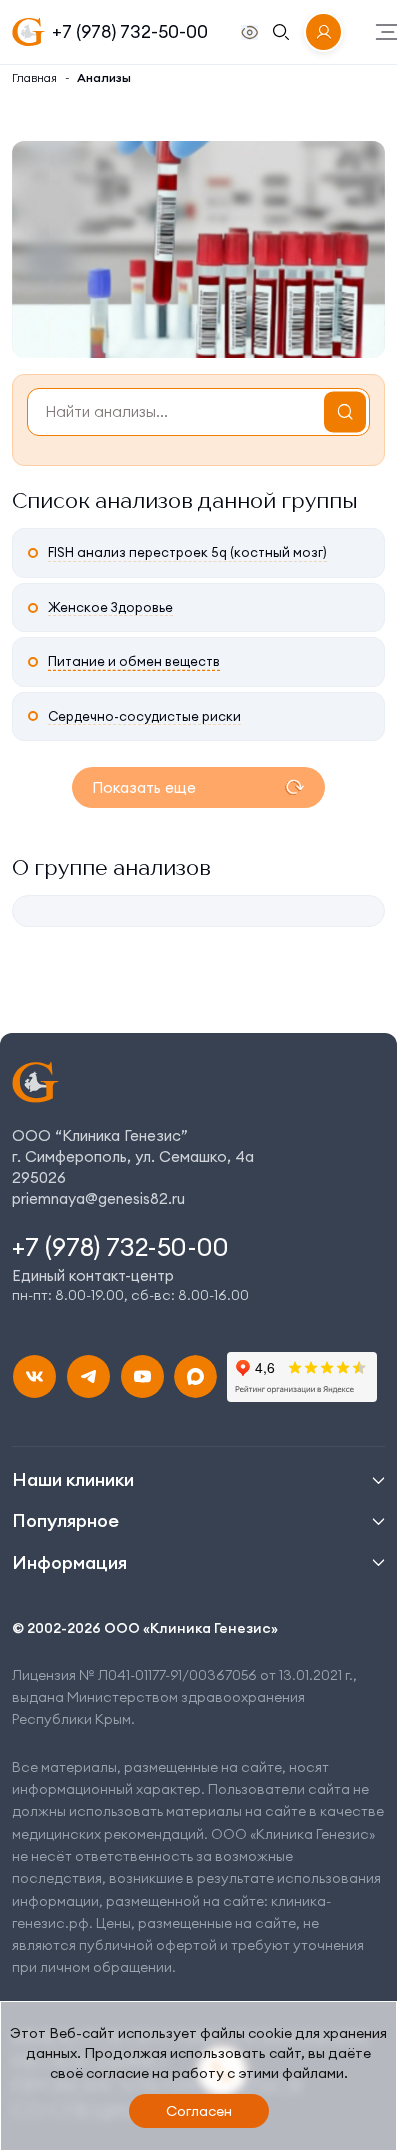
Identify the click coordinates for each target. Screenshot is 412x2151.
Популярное (65, 1520)
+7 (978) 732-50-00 (130, 31)
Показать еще (144, 787)
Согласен (199, 2111)
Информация (69, 1562)
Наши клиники (73, 1479)
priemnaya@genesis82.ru (98, 1198)
